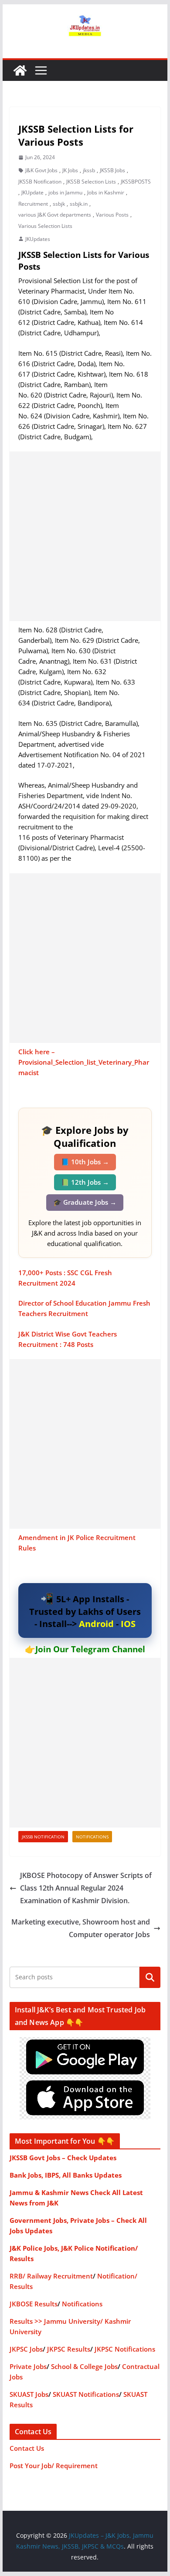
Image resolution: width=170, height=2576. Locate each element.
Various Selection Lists (45, 226)
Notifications (92, 1837)
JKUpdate (32, 192)
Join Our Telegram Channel (90, 1649)
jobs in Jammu (65, 192)
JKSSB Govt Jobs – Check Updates (63, 2158)
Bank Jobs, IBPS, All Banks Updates (66, 2175)
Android (96, 1624)
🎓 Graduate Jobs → (85, 1202)
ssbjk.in (79, 204)
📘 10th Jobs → (85, 1162)
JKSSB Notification (40, 182)
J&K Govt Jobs (41, 170)
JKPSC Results (69, 2349)
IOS (128, 1624)
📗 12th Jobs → (85, 1182)
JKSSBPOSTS (136, 182)
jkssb (89, 170)
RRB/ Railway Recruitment (51, 2276)
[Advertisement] (85, 536)
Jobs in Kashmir (106, 192)
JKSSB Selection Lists (91, 182)
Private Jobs (28, 2366)
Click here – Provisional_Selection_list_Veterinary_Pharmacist (84, 1062)
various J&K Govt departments (55, 215)
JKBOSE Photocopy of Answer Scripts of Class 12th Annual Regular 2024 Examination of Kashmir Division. (86, 1888)
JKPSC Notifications (125, 2349)
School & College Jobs (84, 2366)
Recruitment (33, 204)
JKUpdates (38, 239)
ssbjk (59, 204)
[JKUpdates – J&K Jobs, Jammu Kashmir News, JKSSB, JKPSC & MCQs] (20, 70)
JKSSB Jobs (112, 170)
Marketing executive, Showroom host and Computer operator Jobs (81, 1928)
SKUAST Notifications (86, 2394)
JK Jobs (70, 170)
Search (150, 1977)
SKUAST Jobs (29, 2394)
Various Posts (112, 215)
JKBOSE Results (34, 2304)
